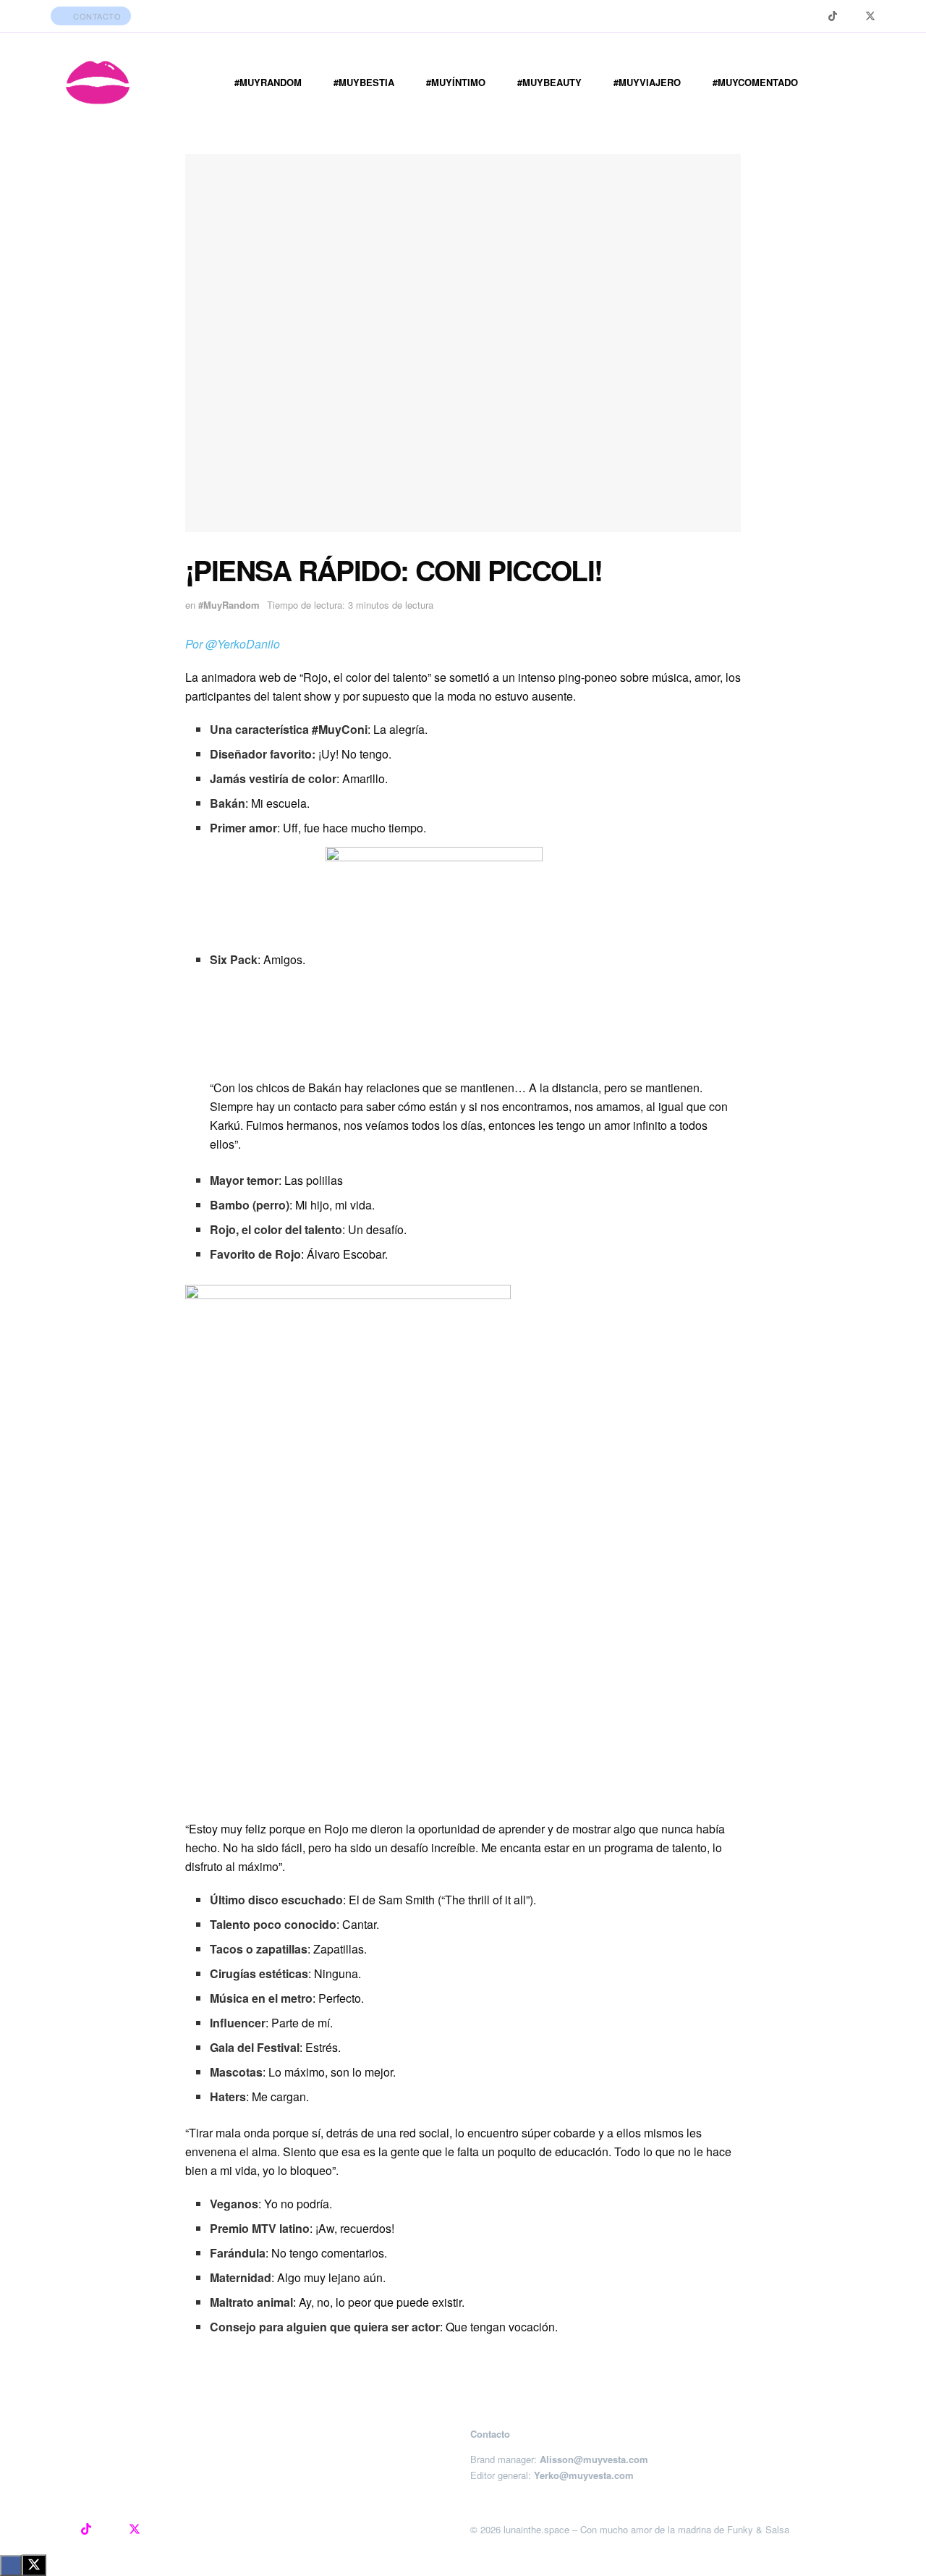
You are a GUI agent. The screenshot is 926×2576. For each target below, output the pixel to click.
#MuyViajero (647, 82)
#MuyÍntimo (456, 82)
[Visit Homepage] (98, 83)
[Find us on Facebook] (851, 16)
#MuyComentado (755, 82)
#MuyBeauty (549, 82)
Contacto (96, 16)
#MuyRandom (268, 82)
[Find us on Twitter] (870, 16)
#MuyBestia (364, 82)
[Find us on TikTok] (833, 16)
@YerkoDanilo (243, 644)
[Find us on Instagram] (814, 16)
